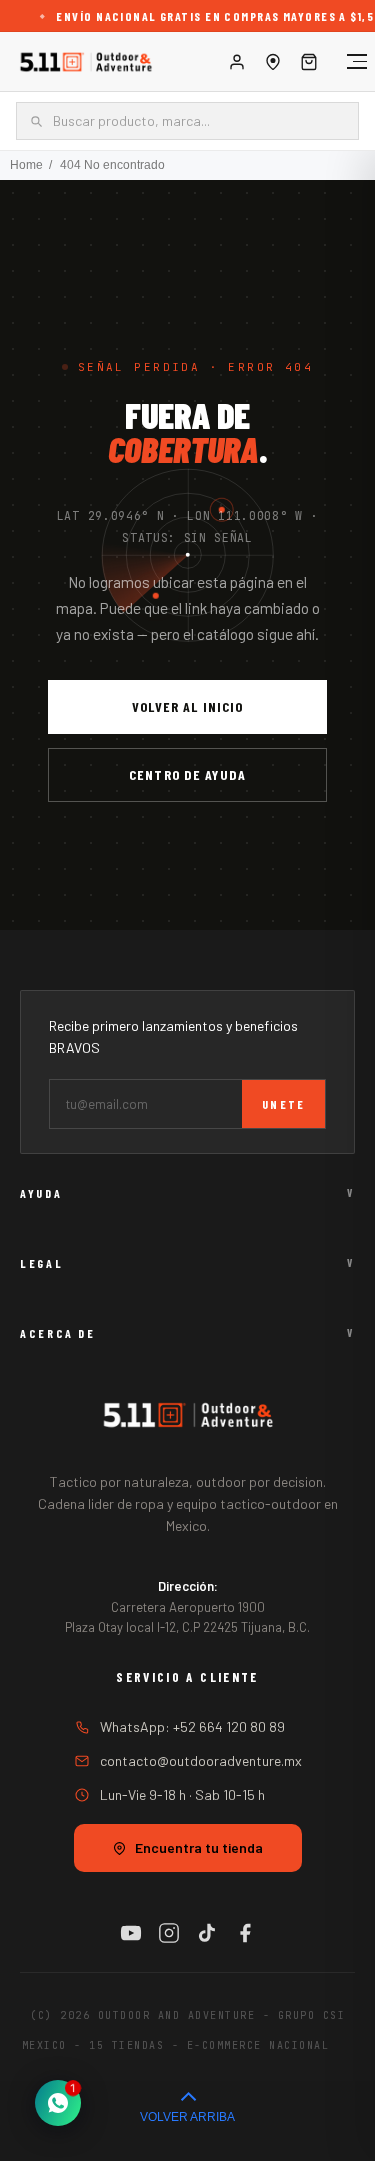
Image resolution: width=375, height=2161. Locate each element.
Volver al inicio (188, 706)
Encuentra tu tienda (199, 1847)
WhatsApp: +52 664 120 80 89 (192, 1726)
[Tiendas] (273, 62)
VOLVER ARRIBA (187, 2117)
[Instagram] (169, 1933)
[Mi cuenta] (237, 62)
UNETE (283, 1104)
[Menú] (347, 62)
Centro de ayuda (187, 774)
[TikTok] (207, 1933)
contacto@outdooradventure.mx (201, 1760)
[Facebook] (245, 1933)
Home (26, 165)
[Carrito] (309, 62)
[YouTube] (131, 1933)
